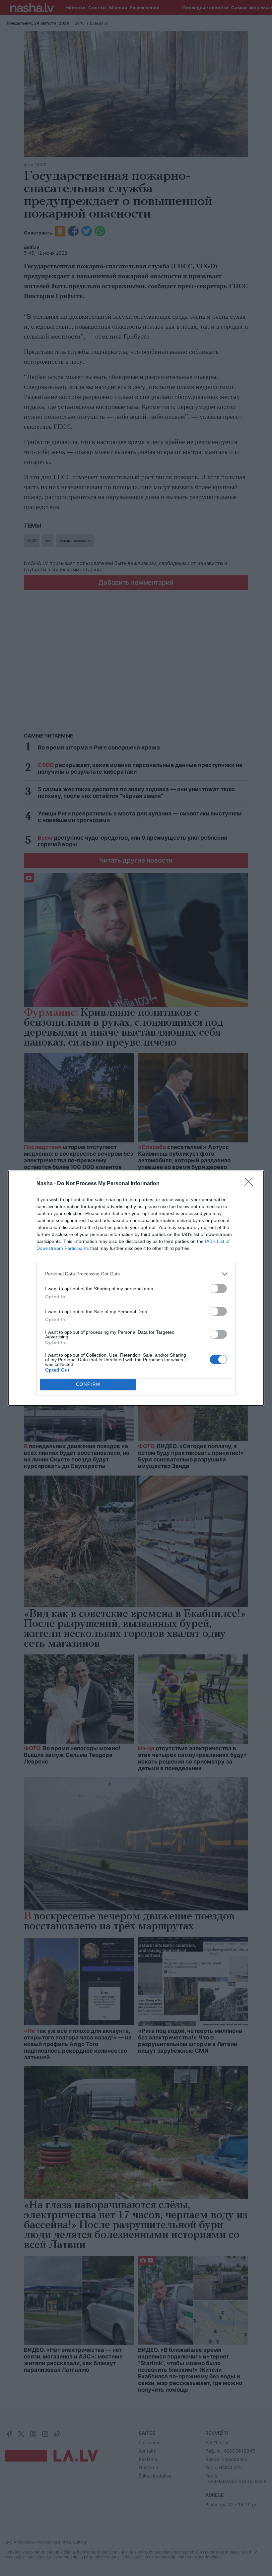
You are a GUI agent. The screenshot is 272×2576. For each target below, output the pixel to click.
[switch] (218, 1288)
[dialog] (136, 1288)
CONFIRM (88, 1384)
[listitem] (136, 1274)
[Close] (251, 1184)
